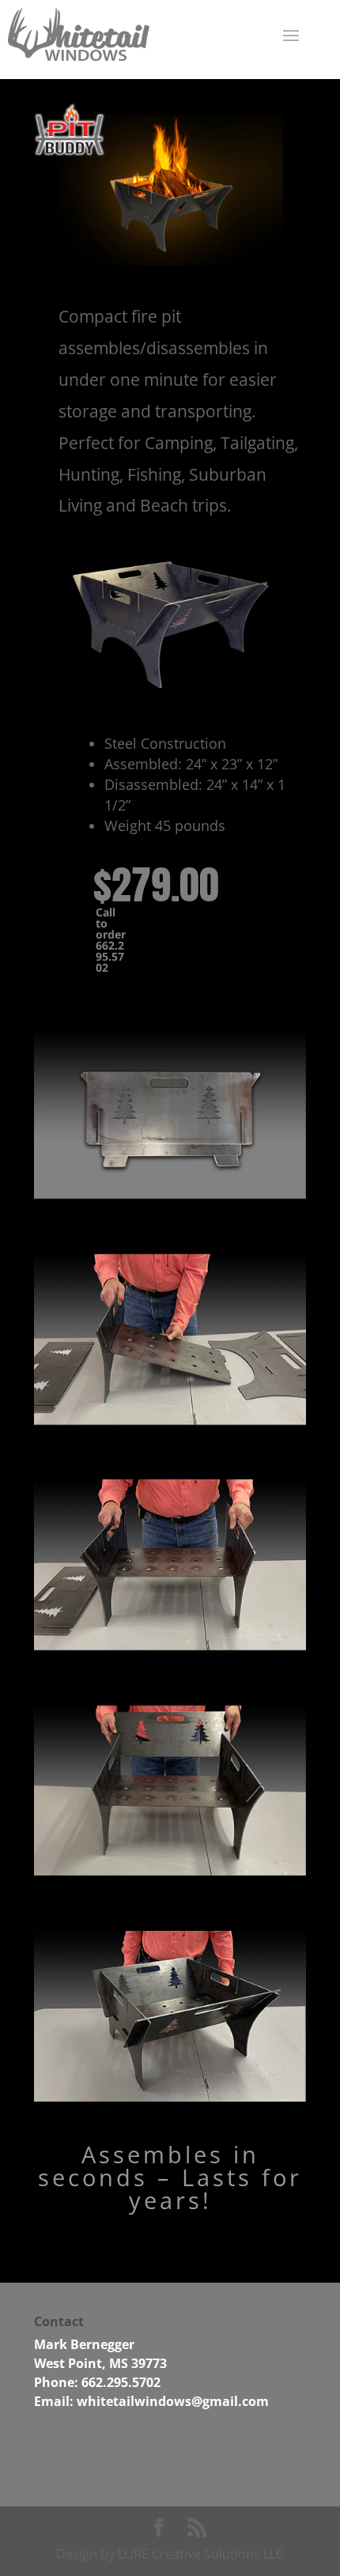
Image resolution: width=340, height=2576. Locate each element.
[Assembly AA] (170, 1194)
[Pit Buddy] (170, 686)
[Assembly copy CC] (170, 1871)
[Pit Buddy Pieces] (170, 1420)
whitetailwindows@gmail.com (173, 2401)
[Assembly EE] (170, 2097)
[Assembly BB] (170, 1646)
